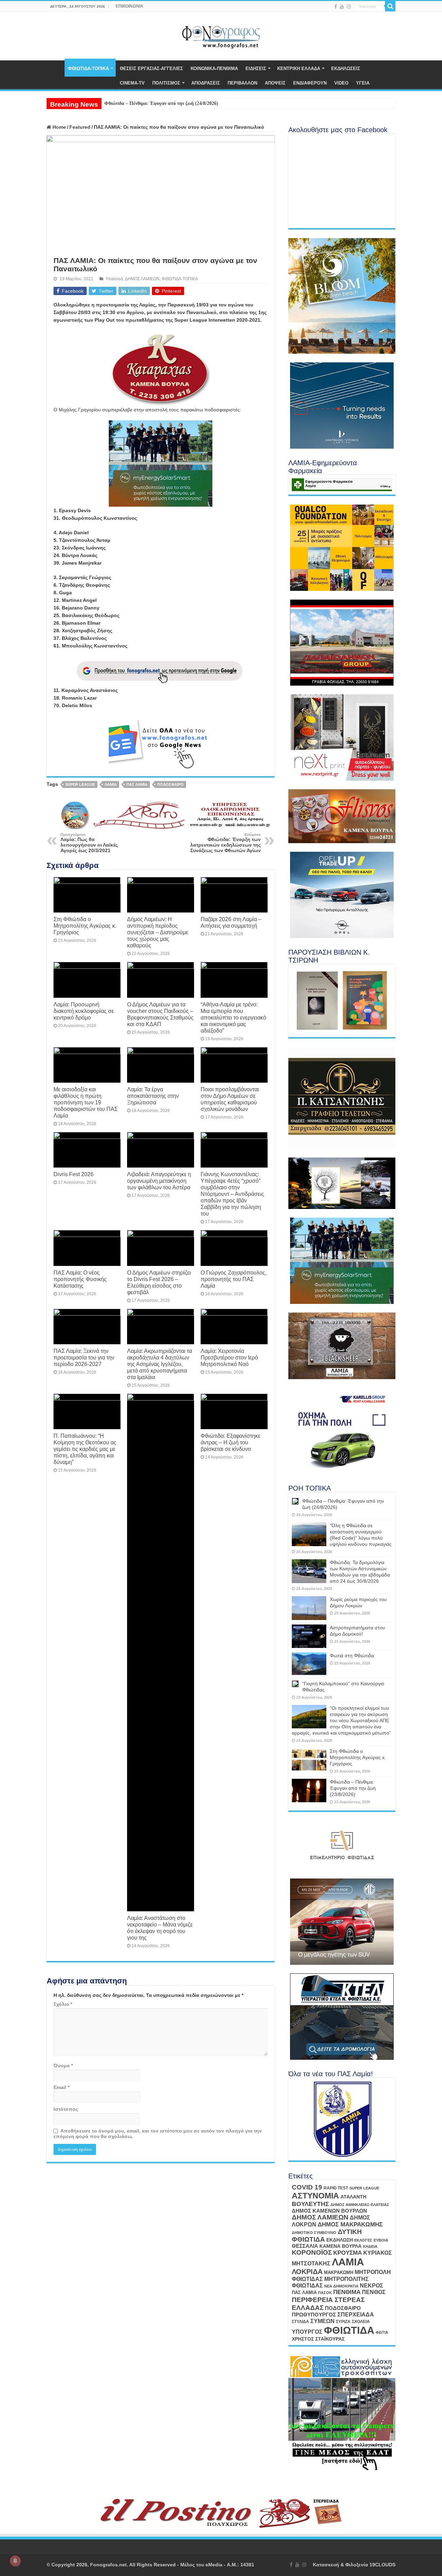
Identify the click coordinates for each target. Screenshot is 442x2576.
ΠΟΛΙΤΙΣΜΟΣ (166, 83)
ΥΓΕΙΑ (363, 83)
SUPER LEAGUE (80, 784)
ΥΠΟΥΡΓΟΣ (307, 2332)
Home (59, 127)
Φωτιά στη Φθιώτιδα (352, 1656)
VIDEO (341, 83)
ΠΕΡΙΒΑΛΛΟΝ (242, 83)
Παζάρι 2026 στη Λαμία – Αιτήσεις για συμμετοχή (231, 922)
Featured (80, 127)
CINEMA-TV (132, 83)
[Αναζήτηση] (390, 6)
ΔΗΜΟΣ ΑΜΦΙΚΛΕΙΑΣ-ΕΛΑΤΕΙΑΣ (360, 2205)
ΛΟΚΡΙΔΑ (307, 2272)
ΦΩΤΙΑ (382, 2332)
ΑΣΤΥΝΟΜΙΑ (315, 2196)
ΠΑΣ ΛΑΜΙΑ (137, 784)
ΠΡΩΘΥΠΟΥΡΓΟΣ (314, 2315)
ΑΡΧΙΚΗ (56, 68)
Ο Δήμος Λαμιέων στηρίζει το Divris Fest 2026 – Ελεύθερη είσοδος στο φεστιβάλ (159, 1282)
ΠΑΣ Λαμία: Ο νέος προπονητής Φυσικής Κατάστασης (80, 1279)
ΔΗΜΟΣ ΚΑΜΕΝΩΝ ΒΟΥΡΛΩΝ (329, 2211)
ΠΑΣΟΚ (325, 2293)
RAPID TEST (336, 2188)
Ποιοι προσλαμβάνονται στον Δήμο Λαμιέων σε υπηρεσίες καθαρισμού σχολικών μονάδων (230, 1099)
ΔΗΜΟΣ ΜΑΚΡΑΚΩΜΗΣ (350, 2224)
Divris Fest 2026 (74, 1174)
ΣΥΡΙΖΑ (343, 2322)
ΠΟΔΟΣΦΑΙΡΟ (170, 784)
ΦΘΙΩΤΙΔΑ (349, 2330)
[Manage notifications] (15, 2561)
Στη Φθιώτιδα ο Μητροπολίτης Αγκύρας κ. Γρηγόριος (85, 926)
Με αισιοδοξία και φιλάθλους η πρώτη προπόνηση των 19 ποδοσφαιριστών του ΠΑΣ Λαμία (86, 1102)
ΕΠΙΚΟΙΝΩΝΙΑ (129, 6)
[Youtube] (342, 7)
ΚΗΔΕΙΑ (370, 2246)
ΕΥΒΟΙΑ (381, 2240)
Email (61, 2087)
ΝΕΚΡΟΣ (372, 2285)
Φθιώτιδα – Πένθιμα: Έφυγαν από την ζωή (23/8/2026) (353, 1788)
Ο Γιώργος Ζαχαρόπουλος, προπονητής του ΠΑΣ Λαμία (234, 1279)
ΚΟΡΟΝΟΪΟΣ (312, 2252)
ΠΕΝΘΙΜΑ (347, 2292)
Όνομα (63, 2066)
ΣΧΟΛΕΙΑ (361, 2322)
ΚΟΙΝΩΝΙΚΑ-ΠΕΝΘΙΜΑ (214, 69)
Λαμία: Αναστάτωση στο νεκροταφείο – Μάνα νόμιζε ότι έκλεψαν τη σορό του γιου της (160, 1928)
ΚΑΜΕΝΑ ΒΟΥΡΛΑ (340, 2246)
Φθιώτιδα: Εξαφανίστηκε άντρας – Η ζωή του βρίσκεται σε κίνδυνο (230, 1442)
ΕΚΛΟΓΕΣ (363, 2240)
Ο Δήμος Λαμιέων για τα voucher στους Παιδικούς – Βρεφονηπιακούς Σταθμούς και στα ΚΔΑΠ (160, 1014)
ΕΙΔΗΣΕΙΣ (256, 69)
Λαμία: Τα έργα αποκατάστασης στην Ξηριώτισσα (153, 1096)
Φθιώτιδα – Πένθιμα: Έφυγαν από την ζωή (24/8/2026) (161, 103)
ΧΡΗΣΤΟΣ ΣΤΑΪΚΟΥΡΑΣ (318, 2339)
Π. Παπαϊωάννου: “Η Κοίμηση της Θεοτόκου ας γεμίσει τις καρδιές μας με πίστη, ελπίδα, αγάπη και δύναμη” (85, 1449)
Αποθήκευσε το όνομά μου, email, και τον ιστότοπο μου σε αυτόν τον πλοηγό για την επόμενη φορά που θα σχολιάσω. (158, 2134)
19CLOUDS (382, 2565)
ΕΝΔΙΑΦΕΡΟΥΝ (310, 83)
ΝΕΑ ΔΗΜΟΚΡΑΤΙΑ (341, 2286)
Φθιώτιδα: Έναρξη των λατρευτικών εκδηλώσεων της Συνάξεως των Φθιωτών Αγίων (225, 843)
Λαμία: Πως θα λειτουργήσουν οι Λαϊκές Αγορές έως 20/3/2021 (89, 843)
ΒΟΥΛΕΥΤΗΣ (310, 2204)
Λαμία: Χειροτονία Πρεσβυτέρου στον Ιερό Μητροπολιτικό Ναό (229, 1357)
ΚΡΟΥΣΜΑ (348, 2253)
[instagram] (349, 7)
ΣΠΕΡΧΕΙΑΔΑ (356, 2315)
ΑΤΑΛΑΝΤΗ (353, 2197)
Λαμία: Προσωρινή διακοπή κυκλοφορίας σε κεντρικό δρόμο (84, 1011)
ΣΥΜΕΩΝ (323, 2321)
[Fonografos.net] (221, 35)
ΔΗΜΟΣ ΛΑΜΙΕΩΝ (142, 279)
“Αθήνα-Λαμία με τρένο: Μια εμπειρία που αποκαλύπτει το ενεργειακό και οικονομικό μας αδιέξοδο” (233, 1017)
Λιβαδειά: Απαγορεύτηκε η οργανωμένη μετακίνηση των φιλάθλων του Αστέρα (159, 1181)
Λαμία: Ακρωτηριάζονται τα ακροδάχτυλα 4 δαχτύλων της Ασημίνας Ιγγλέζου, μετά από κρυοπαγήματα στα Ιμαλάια (160, 1364)
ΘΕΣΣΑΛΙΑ (305, 2246)
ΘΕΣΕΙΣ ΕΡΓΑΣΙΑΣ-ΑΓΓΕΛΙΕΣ (151, 69)
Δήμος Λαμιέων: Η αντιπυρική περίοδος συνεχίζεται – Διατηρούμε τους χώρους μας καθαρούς (158, 932)
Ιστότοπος (66, 2109)
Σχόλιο (63, 2004)
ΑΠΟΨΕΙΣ (275, 83)
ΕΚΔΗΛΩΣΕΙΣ (346, 69)
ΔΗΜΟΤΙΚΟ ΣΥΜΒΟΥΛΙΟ (314, 2233)
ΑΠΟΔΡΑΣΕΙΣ (206, 83)
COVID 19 (307, 2187)
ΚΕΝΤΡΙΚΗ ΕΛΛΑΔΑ (299, 69)
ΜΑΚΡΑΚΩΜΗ (339, 2272)
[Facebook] (336, 7)
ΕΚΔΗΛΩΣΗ (340, 2240)
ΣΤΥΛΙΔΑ (300, 2322)
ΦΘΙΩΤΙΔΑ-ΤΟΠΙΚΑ (88, 69)
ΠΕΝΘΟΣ (374, 2292)
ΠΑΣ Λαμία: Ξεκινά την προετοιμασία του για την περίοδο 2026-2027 (84, 1357)
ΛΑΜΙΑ (111, 784)
